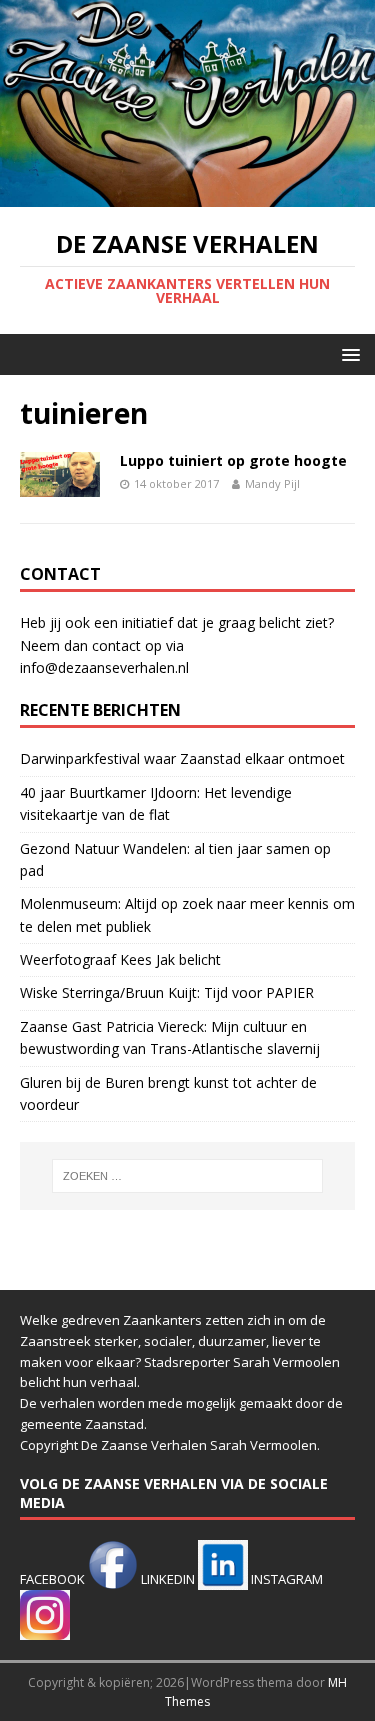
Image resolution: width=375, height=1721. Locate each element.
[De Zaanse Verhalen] (187, 195)
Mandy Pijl (272, 483)
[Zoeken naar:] (188, 1176)
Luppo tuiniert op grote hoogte (233, 460)
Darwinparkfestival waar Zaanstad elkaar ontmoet (182, 758)
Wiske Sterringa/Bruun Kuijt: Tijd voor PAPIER (167, 992)
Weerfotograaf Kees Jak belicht (120, 959)
